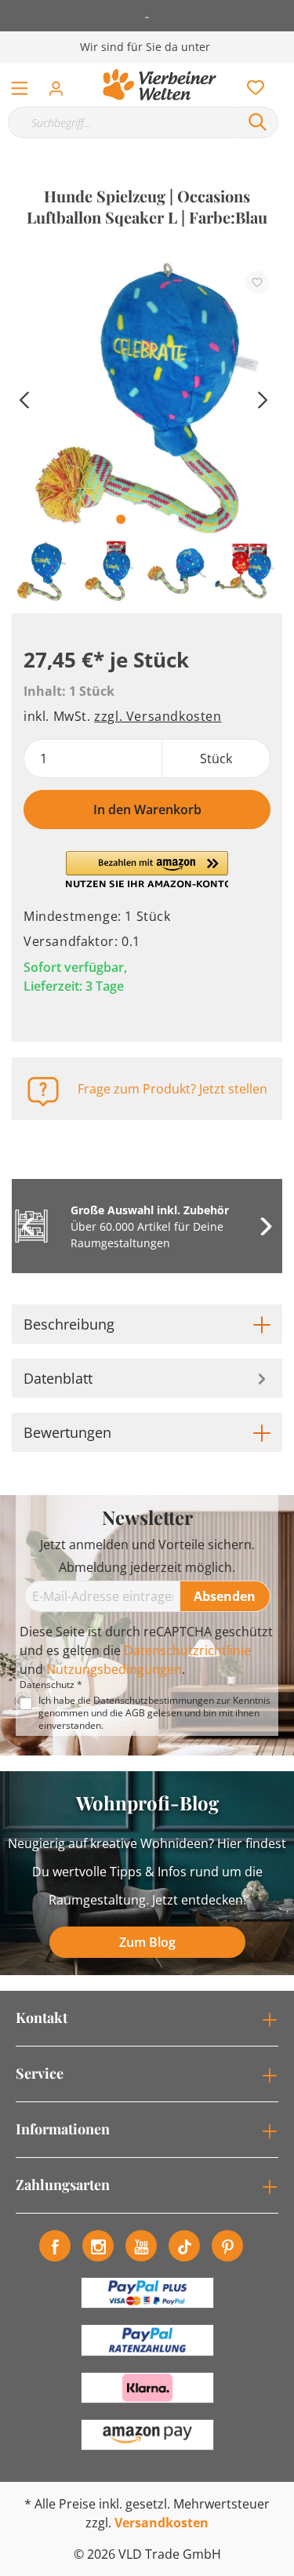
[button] (147, 870)
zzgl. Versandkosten (158, 716)
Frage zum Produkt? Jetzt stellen (172, 1089)
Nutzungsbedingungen (114, 1669)
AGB (135, 1713)
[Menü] (20, 85)
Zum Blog (147, 1942)
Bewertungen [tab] (67, 1432)
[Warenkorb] (285, 71)
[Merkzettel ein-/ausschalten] (257, 282)
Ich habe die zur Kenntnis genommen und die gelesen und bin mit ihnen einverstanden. (154, 1713)
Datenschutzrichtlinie (187, 1650)
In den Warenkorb (147, 810)
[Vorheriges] (24, 398)
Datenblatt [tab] (58, 1378)
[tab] (147, 1324)
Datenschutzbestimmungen (154, 1700)
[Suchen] (258, 122)
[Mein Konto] (61, 84)
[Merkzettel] (251, 84)
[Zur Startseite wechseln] (160, 85)
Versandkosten (162, 2523)
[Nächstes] (263, 398)
